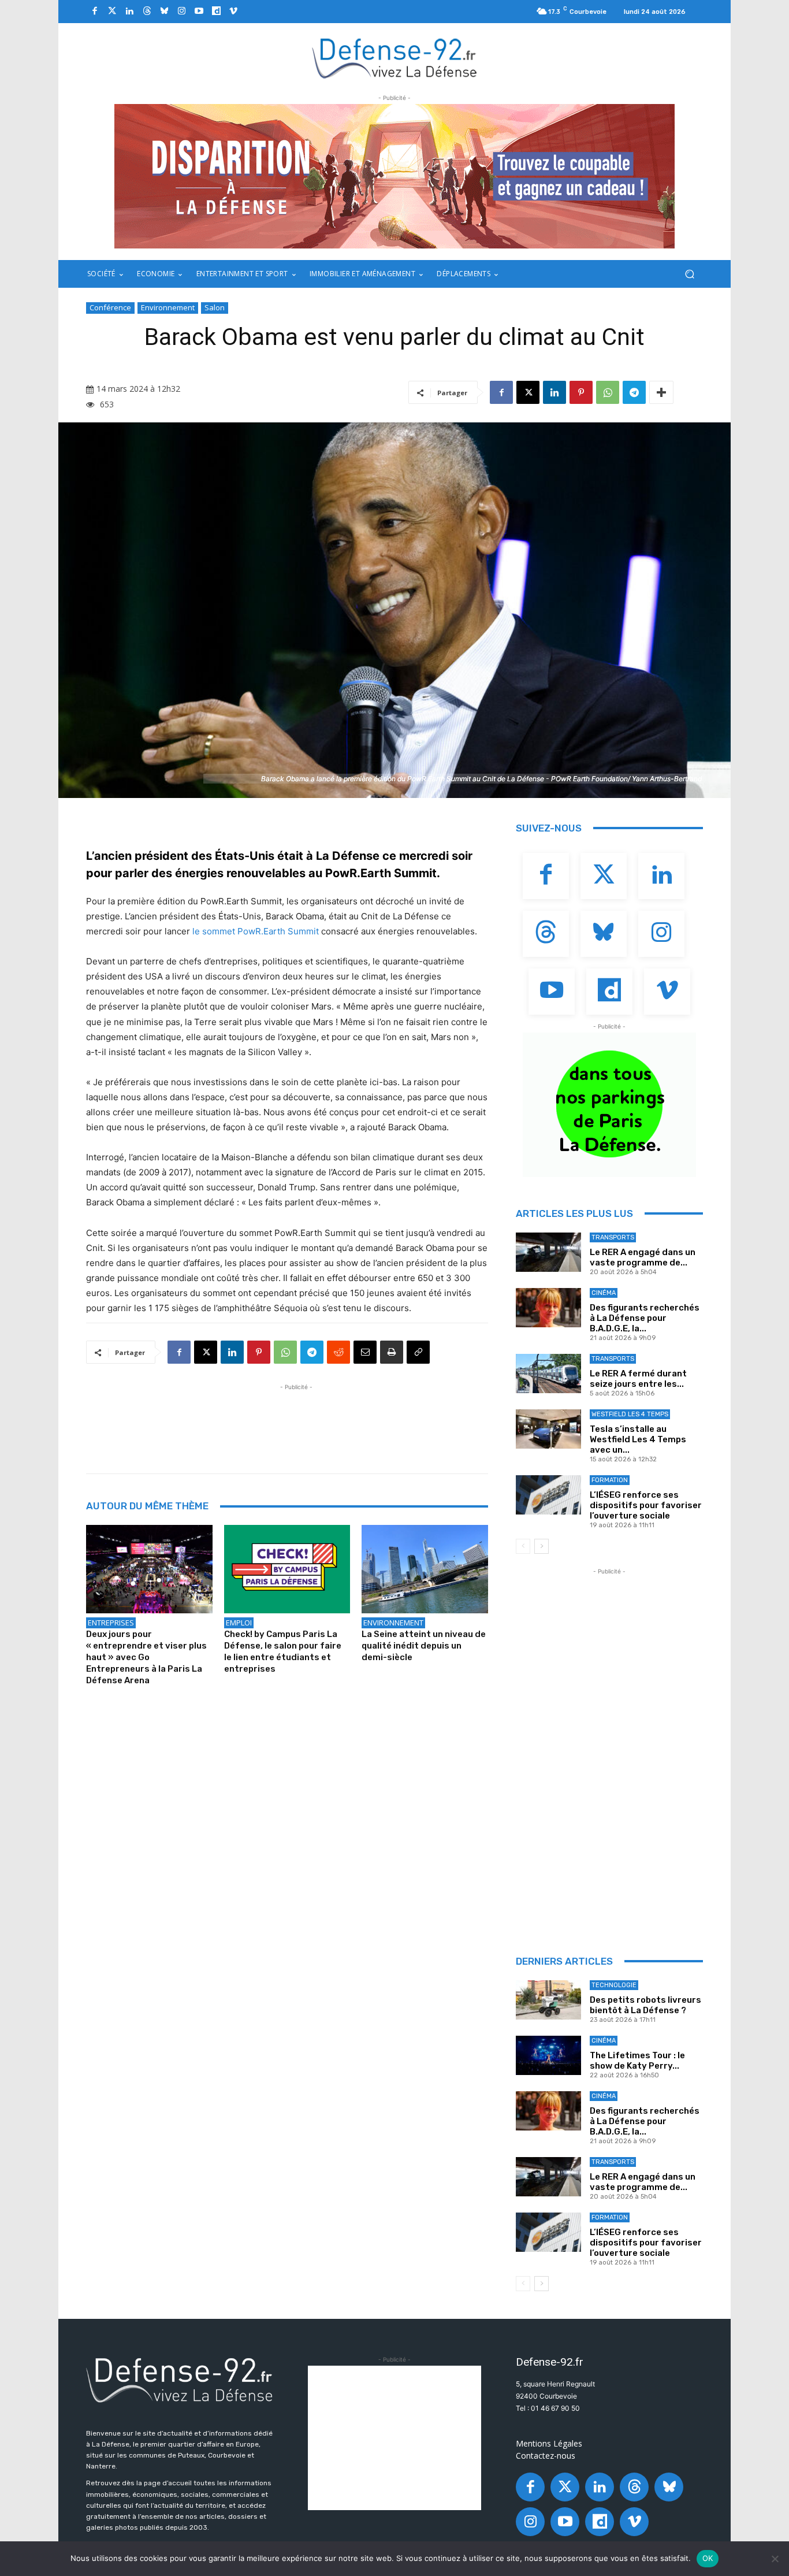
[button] (689, 274)
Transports (613, 1237)
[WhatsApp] (608, 392)
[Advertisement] (296, 1419)
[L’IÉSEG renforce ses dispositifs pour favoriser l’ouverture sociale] (548, 1495)
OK (708, 2558)
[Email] (365, 1352)
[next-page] (541, 1546)
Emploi (239, 1623)
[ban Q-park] (609, 1105)
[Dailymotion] (216, 12)
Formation (610, 1480)
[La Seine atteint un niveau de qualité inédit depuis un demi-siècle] (425, 1569)
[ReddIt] (338, 1352)
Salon (215, 307)
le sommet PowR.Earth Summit (256, 931)
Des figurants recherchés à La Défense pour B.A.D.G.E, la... (645, 1318)
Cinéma (604, 1293)
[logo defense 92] (395, 57)
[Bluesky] (164, 12)
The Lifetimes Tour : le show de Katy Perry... (637, 2061)
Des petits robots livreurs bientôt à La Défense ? (645, 2005)
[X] (528, 392)
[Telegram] (634, 392)
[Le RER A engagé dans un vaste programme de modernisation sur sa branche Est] (548, 1252)
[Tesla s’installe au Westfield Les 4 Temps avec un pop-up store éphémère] (548, 1429)
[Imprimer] (392, 1352)
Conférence (110, 307)
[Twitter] (112, 12)
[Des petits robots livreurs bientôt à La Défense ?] (548, 2000)
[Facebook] (95, 12)
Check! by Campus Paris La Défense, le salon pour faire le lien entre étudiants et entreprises (283, 1651)
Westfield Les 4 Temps (630, 1414)
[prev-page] (523, 1546)
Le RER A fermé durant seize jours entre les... (638, 1379)
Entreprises (111, 1623)
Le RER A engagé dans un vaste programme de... (643, 1257)
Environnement (168, 307)
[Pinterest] (581, 392)
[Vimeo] (233, 12)
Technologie (614, 1985)
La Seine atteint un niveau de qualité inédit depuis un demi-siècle (424, 1646)
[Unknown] (394, 176)
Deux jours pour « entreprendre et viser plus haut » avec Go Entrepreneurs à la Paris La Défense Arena (146, 1657)
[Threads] (147, 12)
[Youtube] (199, 12)
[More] (661, 392)
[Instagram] (181, 12)
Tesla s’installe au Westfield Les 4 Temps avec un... (638, 1439)
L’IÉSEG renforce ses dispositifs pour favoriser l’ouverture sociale (646, 1505)
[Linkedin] (129, 12)
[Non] (775, 2559)
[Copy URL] (418, 1352)
